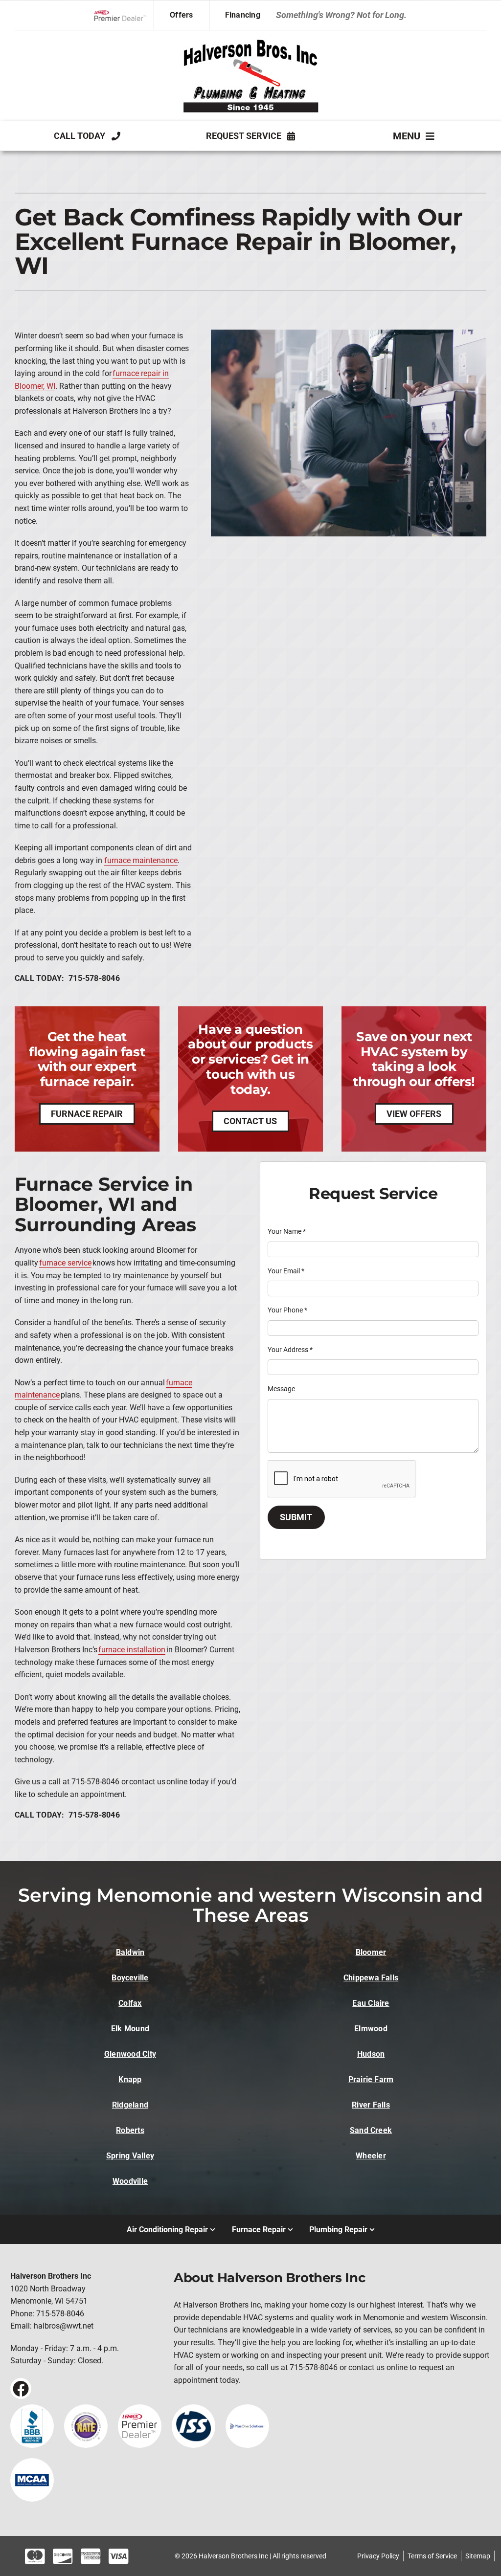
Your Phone (287, 1310)
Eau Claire (371, 2003)
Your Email (286, 1271)
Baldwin (130, 1952)
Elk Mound (130, 2029)
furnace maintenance (141, 860)
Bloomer (371, 1952)
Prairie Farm (371, 2079)
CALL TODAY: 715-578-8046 (67, 978)
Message (281, 1389)
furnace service (65, 1263)
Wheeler (371, 2156)
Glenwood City (130, 2054)
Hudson (371, 2054)
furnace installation (132, 1650)
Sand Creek (371, 2130)
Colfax (130, 2003)
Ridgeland (130, 2105)
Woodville (130, 2181)
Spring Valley (130, 2156)
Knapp (130, 2079)
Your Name (287, 1231)
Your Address (290, 1350)
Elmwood (371, 2029)
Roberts (130, 2130)
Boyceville (130, 1978)
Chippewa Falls (371, 1978)
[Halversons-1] (250, 39)
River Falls (371, 2105)
